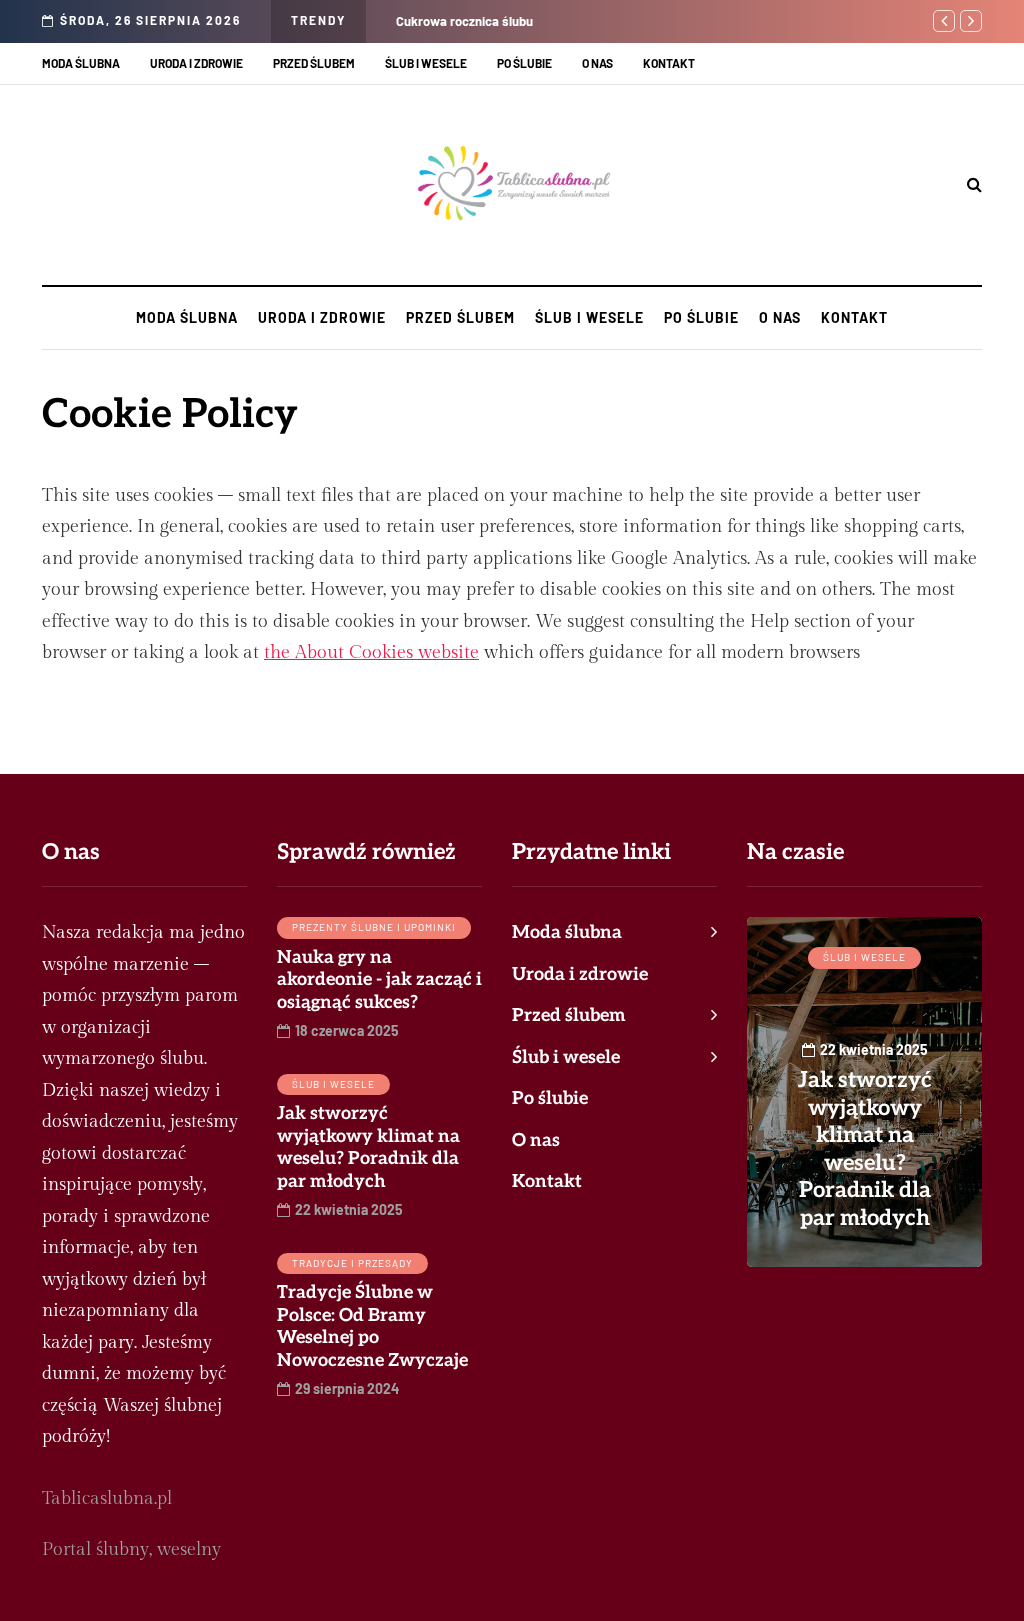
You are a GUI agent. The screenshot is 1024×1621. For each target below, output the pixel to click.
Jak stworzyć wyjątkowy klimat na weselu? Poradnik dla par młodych (368, 1147)
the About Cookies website (371, 652)
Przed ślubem (314, 63)
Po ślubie (524, 63)
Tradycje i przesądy (352, 1263)
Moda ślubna (81, 63)
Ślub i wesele (426, 63)
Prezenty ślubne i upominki (374, 927)
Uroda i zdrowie (196, 63)
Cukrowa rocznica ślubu (464, 21)
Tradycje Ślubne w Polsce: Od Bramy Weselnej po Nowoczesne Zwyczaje (372, 1326)
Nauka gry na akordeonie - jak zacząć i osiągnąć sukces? (379, 980)
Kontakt (669, 63)
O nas (597, 63)
